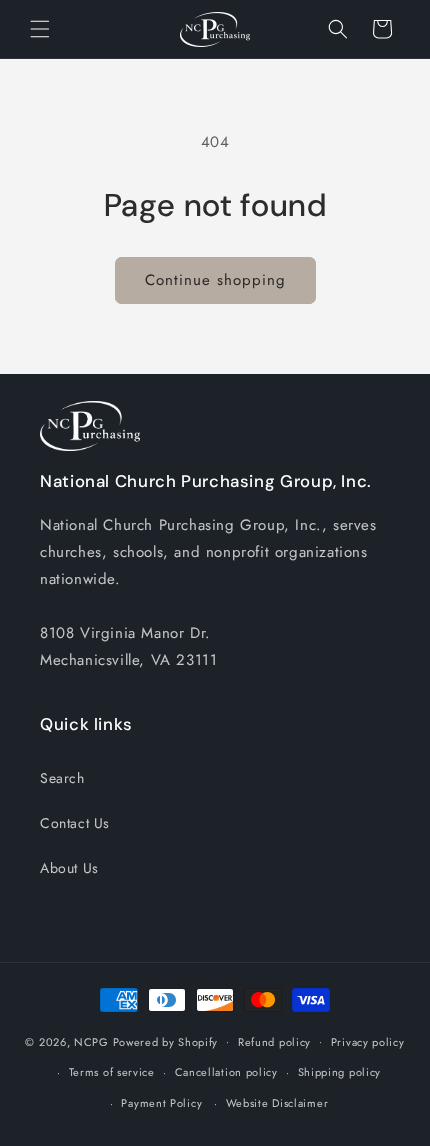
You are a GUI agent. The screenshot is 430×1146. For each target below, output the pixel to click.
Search (62, 778)
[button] (40, 29)
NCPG (91, 1041)
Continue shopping (215, 280)
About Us (69, 868)
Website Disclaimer (277, 1103)
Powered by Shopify (166, 1041)
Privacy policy (368, 1042)
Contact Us (75, 823)
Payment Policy (161, 1103)
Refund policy (274, 1042)
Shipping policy (340, 1072)
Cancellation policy (226, 1072)
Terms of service (112, 1072)
